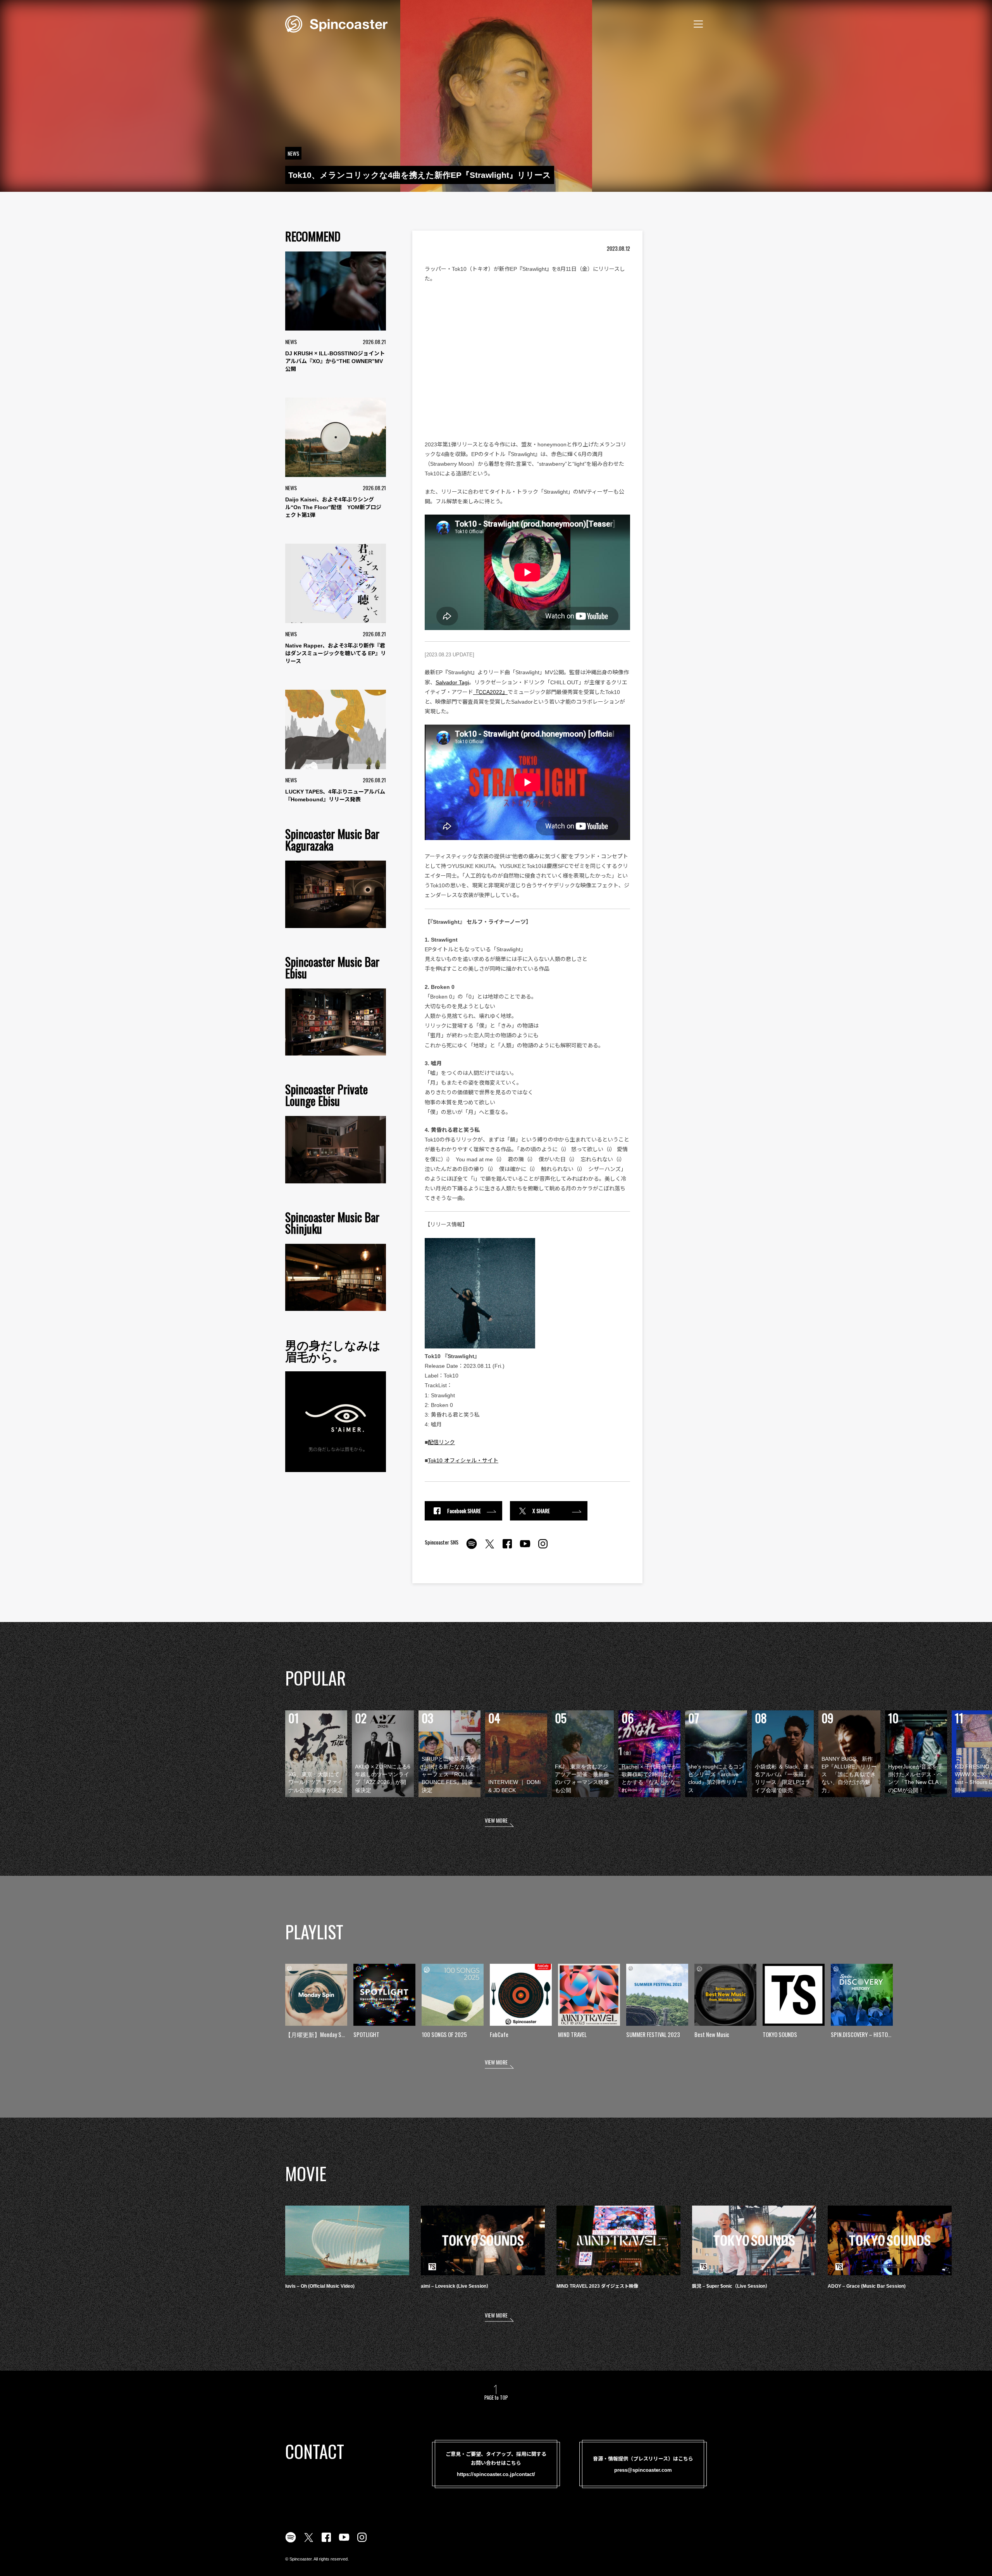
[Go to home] (336, 23)
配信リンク (441, 1442)
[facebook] (507, 1548)
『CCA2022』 (490, 692)
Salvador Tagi (452, 682)
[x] (489, 1548)
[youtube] (525, 1548)
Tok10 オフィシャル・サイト (463, 1460)
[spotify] (472, 1548)
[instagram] (543, 1548)
